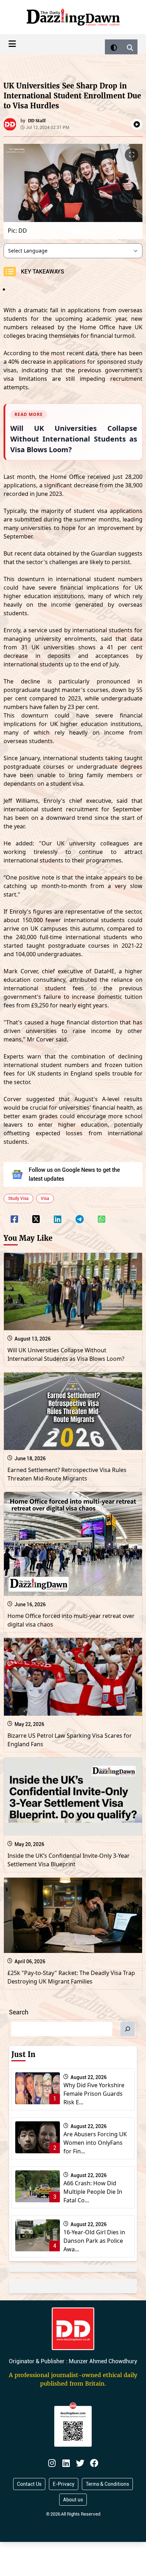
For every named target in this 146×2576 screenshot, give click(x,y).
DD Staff (37, 121)
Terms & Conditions (107, 2484)
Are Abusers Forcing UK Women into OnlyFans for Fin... (95, 2143)
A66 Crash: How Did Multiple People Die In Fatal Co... (93, 2192)
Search (19, 2012)
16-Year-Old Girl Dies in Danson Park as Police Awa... (94, 2241)
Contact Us (29, 2484)
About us (73, 2500)
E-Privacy (64, 2484)
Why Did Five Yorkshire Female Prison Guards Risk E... (94, 2094)
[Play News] (137, 124)
